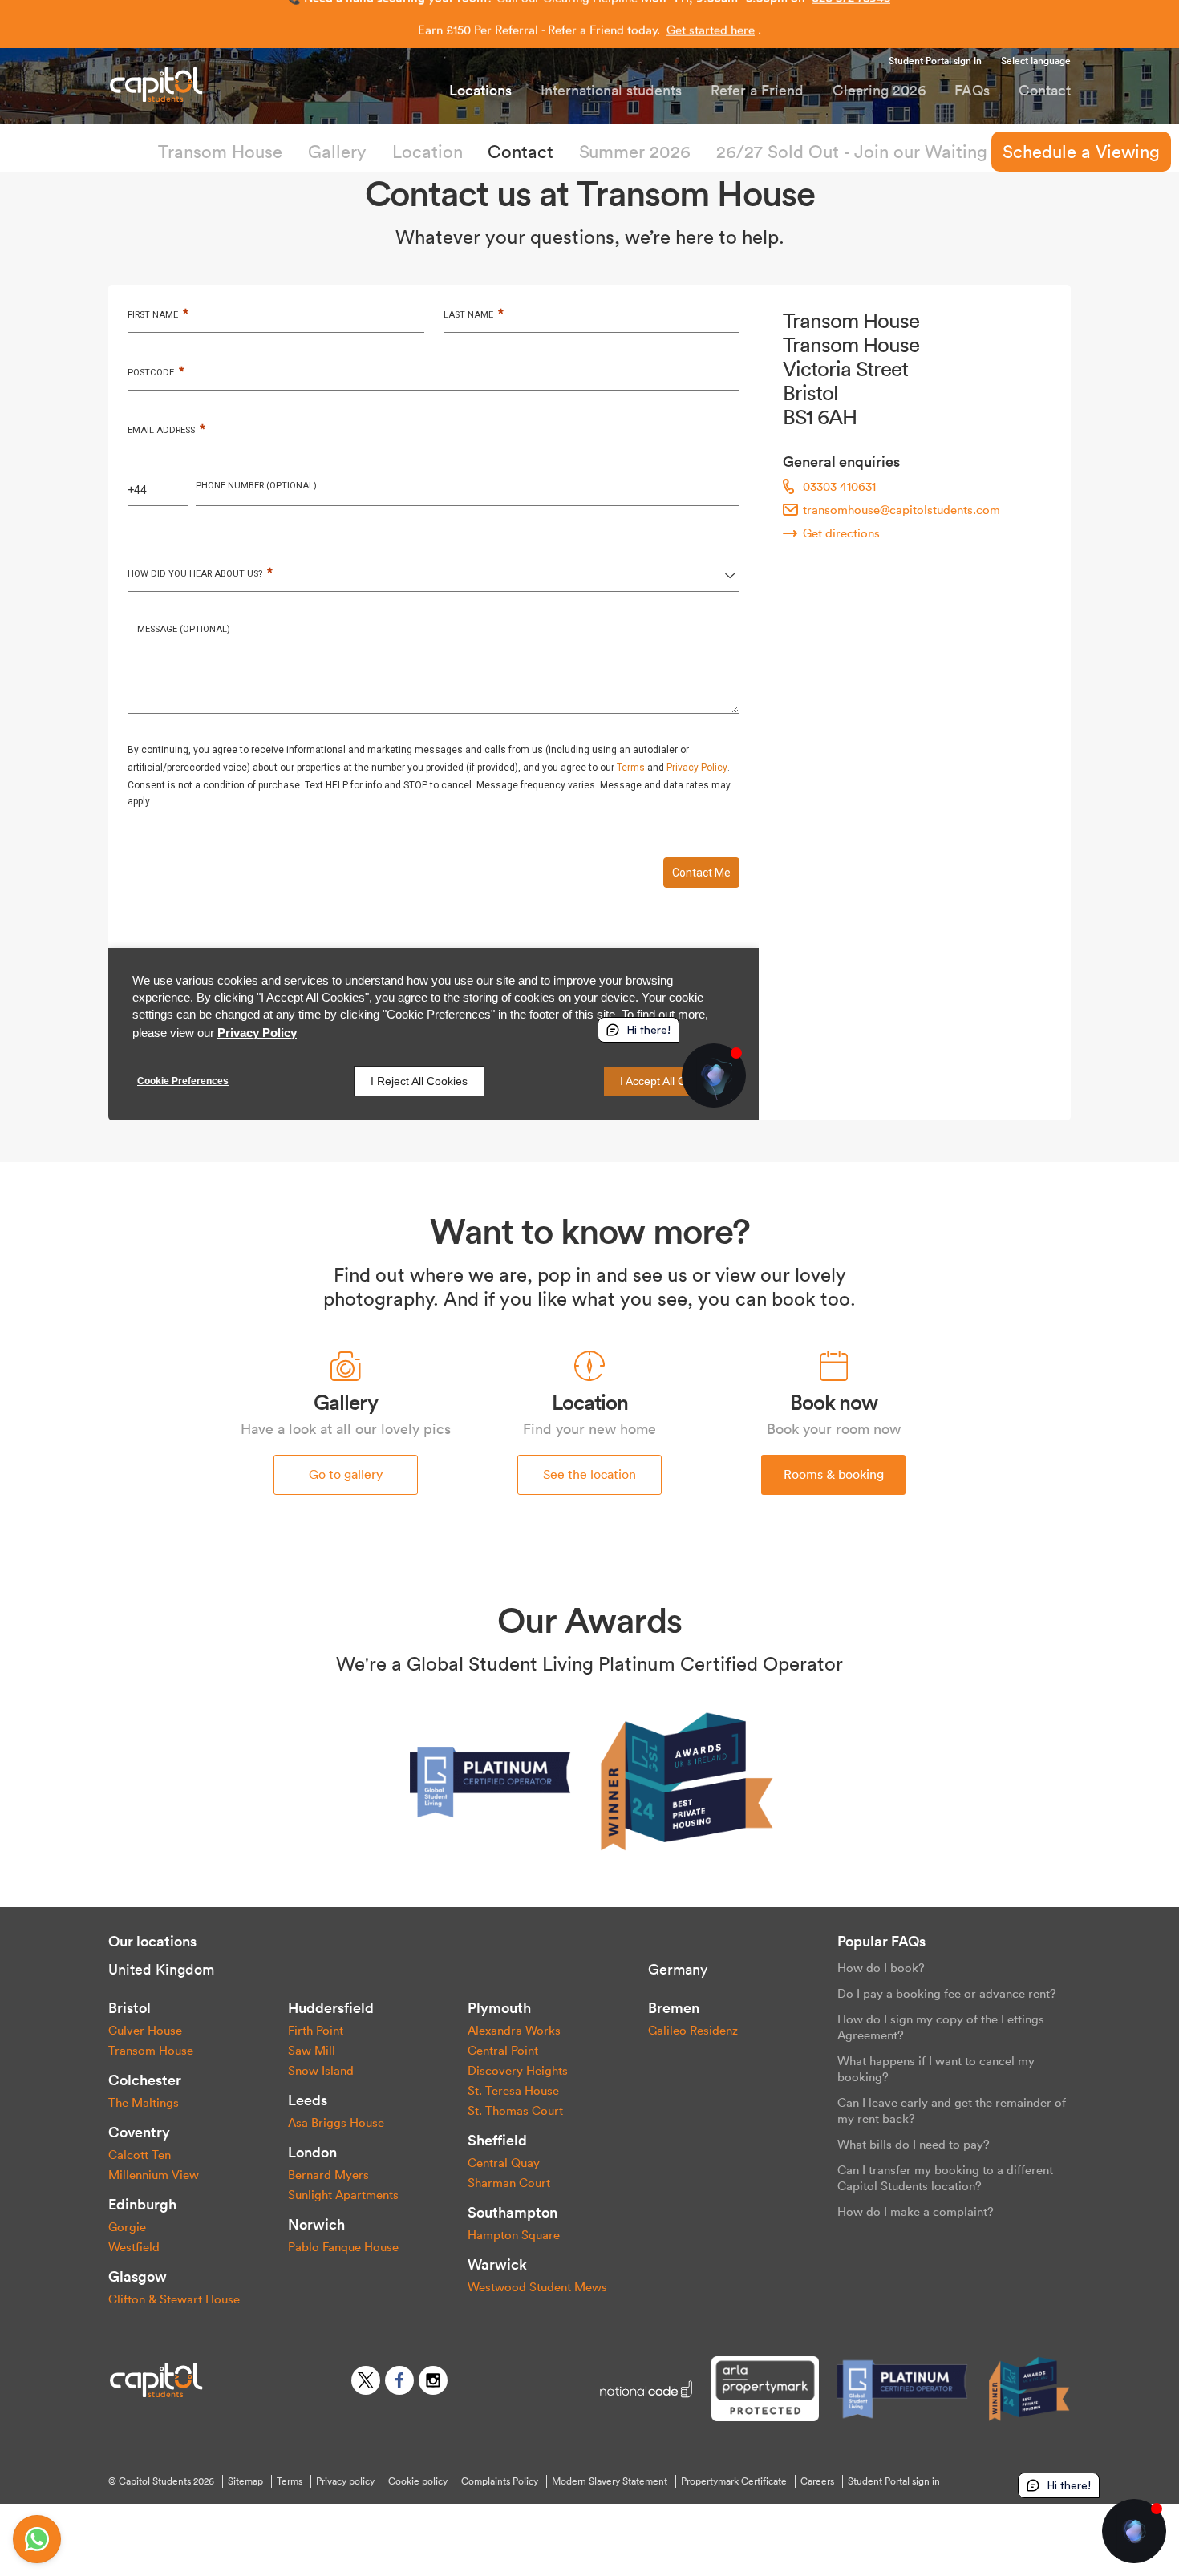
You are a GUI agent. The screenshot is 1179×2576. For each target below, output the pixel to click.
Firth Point (316, 2030)
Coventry (139, 2132)
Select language (1036, 61)
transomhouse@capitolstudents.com (901, 510)
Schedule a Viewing (1081, 152)
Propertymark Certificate (734, 2481)
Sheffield (497, 2140)
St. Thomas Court (515, 2110)
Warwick (497, 2264)
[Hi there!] (1134, 2531)
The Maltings (144, 2102)
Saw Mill (312, 2050)
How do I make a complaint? (916, 2211)
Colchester (145, 2080)
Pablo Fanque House (343, 2247)
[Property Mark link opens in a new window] (765, 2389)
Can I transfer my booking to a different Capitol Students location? (945, 2178)
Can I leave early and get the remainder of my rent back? (952, 2110)
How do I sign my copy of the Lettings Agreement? (941, 2027)
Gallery (337, 152)
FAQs (972, 90)
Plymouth (499, 2008)
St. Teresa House (513, 2090)
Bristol (130, 2008)
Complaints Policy (500, 2481)
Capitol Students (184, 84)
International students (611, 90)
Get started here (711, 24)
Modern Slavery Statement (610, 2481)
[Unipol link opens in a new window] (646, 2389)
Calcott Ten (140, 2155)
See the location (589, 1474)
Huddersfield (331, 2008)
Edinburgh (142, 2204)
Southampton (513, 2212)
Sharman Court (509, 2183)
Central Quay (504, 2163)
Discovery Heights (518, 2070)
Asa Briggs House (336, 2122)
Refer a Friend (757, 90)
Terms (290, 2481)
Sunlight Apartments (343, 2195)
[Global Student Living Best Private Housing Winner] (687, 1780)
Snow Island (321, 2070)
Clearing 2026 (879, 90)
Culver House (145, 2030)
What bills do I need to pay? (914, 2144)
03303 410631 (839, 486)
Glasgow (138, 2276)
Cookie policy (418, 2481)
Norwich (316, 2224)
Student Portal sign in (935, 61)
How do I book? (881, 1968)
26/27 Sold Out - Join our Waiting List (869, 152)
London (312, 2152)
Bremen (674, 2008)
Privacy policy (345, 2481)
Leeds (308, 2100)
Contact (1045, 90)
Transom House (220, 152)
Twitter (366, 2380)
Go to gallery (346, 1474)
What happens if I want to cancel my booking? (936, 2069)
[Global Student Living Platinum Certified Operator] (492, 1780)
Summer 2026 (635, 152)
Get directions (841, 533)
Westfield (134, 2247)
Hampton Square (514, 2235)
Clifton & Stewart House (174, 2299)
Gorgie (127, 2227)
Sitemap (245, 2481)
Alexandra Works (514, 2030)
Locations (480, 90)
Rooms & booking (834, 1474)
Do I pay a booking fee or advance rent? (947, 1993)
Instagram (433, 2380)
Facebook (399, 2380)
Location (427, 152)
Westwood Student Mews (537, 2287)
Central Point (503, 2050)
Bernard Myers (328, 2175)
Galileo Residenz (693, 2030)
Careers (817, 2481)
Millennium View (154, 2175)
